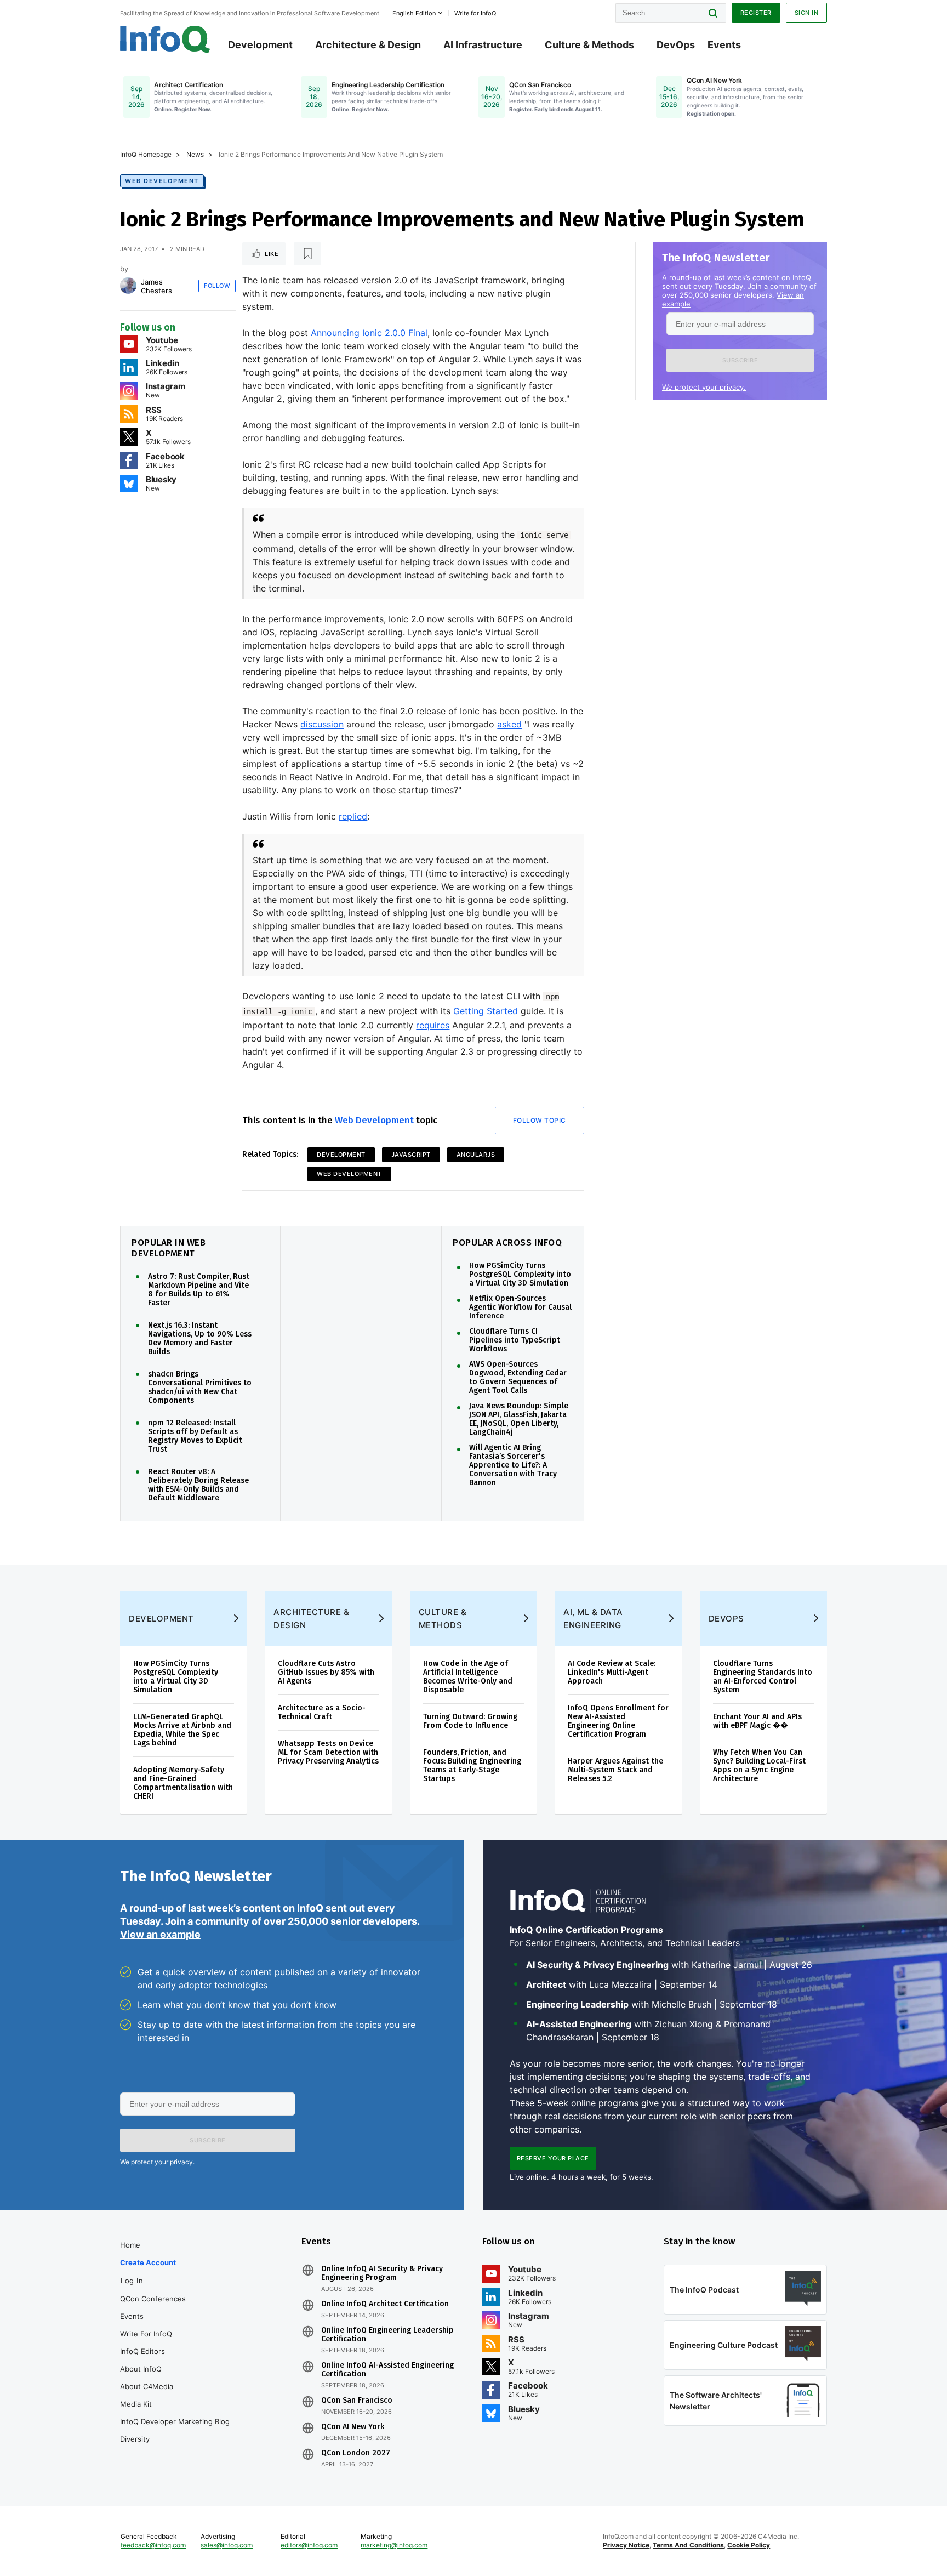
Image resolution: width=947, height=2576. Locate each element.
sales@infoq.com (227, 2545)
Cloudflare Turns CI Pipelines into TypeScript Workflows (515, 1340)
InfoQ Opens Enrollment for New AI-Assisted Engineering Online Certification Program (618, 1721)
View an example (160, 1934)
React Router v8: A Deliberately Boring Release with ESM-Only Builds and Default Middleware (198, 1485)
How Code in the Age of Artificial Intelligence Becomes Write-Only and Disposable (468, 1677)
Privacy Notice (626, 2545)
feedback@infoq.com (153, 2545)
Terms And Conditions (688, 2545)
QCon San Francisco (357, 2401)
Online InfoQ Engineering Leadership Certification (387, 2335)
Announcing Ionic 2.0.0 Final (369, 333)
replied (353, 816)
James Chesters (156, 286)
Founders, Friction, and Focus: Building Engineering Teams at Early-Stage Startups (472, 1765)
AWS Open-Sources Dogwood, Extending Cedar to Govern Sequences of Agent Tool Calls (518, 1378)
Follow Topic (540, 1120)
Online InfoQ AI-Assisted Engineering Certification (387, 2370)
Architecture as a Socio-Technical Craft (322, 1712)
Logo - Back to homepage (165, 39)
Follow (217, 286)
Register (756, 13)
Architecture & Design (368, 45)
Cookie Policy (749, 2545)
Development (260, 45)
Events (724, 45)
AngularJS (476, 1155)
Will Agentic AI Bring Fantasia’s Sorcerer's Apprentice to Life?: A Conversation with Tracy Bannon (513, 1465)
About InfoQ (141, 2369)
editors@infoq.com (309, 2545)
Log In (132, 2281)
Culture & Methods (589, 45)
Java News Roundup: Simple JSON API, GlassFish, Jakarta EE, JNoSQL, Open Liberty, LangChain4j (519, 1419)
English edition (414, 13)
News (195, 154)
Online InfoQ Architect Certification (385, 2304)
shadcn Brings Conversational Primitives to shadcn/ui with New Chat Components (200, 1387)
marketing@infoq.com (394, 2545)
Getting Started (486, 1011)
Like (272, 254)
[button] (740, 360)
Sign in (807, 13)
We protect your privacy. (704, 387)
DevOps (676, 45)
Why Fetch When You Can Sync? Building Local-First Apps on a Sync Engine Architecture (759, 1765)
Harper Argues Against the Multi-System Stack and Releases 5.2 (615, 1770)
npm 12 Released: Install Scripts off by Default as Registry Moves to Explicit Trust (195, 1436)
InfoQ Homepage (146, 154)
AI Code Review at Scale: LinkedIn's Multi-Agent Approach (612, 1672)
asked (509, 724)
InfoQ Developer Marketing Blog (175, 2421)
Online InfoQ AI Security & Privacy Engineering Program (382, 2273)
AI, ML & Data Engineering (593, 1619)
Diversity (135, 2439)
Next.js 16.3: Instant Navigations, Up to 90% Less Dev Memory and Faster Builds (200, 1339)
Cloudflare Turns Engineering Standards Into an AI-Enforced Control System (763, 1677)
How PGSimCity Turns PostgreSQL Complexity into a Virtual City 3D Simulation (520, 1275)
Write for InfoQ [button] (475, 13)
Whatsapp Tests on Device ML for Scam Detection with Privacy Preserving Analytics (328, 1752)
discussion (322, 724)
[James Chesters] (128, 286)
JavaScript (411, 1155)
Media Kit (136, 2404)
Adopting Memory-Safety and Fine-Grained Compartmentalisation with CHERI (183, 1783)
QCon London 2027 (356, 2453)
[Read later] (307, 254)
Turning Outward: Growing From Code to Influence (470, 1721)
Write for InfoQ (146, 2334)
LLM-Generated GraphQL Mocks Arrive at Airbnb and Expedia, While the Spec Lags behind (182, 1730)
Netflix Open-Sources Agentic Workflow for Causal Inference (520, 1307)
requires (433, 1025)
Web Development (162, 181)
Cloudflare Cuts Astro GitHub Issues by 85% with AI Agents (326, 1672)
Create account (148, 2262)
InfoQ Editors (142, 2351)
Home (130, 2245)
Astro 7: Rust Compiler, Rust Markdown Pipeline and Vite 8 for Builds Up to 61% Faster (199, 1290)
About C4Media (147, 2386)
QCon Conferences (153, 2299)
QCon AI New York (353, 2427)
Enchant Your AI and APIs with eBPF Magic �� (757, 1721)
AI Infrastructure (483, 45)
